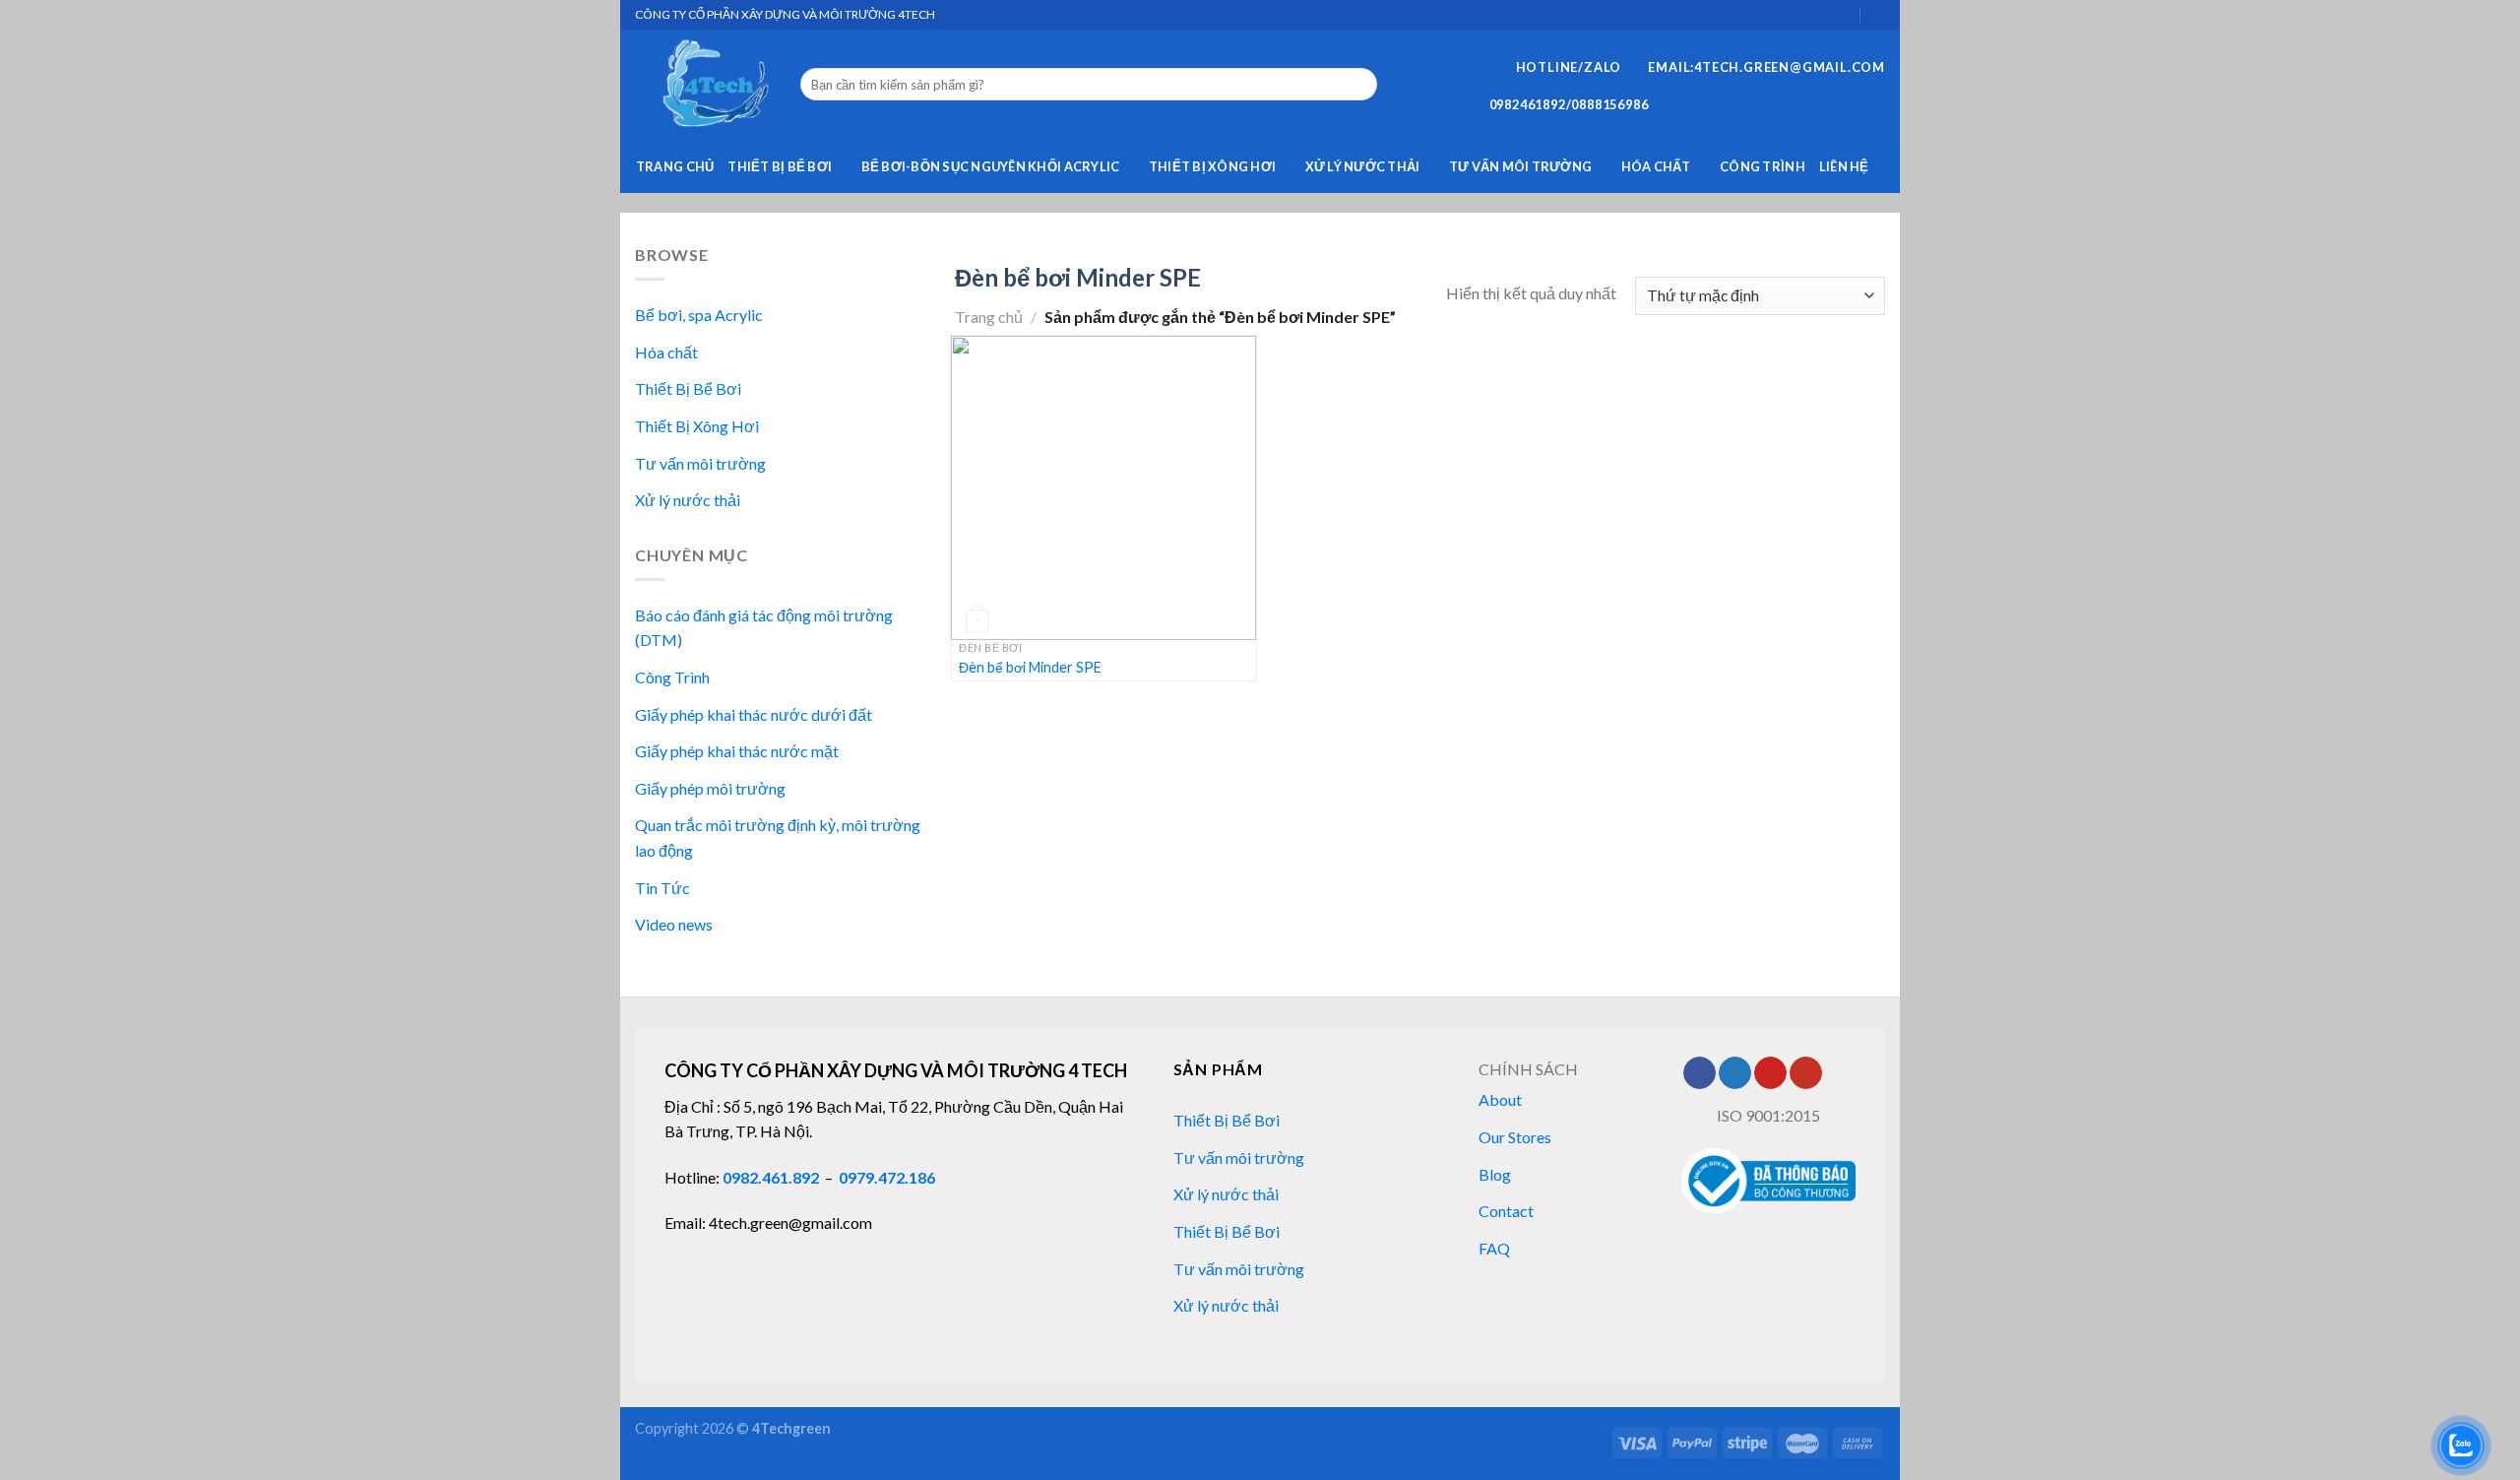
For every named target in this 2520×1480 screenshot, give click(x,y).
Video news (674, 924)
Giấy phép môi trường (710, 788)
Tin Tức (662, 888)
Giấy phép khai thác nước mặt (737, 751)
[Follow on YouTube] (1806, 1073)
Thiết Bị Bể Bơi (780, 166)
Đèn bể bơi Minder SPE (1030, 667)
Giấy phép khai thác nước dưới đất (754, 714)
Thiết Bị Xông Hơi (1212, 166)
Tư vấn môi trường (1520, 166)
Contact (1506, 1211)
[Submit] (1359, 85)
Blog (1495, 1174)
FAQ (1494, 1248)
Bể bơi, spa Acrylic (699, 315)
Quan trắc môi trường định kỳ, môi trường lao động (778, 837)
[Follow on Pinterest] (1770, 1073)
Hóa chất (1656, 166)
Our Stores (1515, 1137)
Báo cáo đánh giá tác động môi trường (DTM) (764, 628)
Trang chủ (675, 166)
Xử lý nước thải (1363, 166)
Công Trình (1763, 166)
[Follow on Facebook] (1700, 1073)
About (1500, 1099)
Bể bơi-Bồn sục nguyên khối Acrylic (991, 166)
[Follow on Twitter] (1735, 1073)
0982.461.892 (771, 1177)
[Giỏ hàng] (1844, 14)
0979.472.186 (887, 1177)
